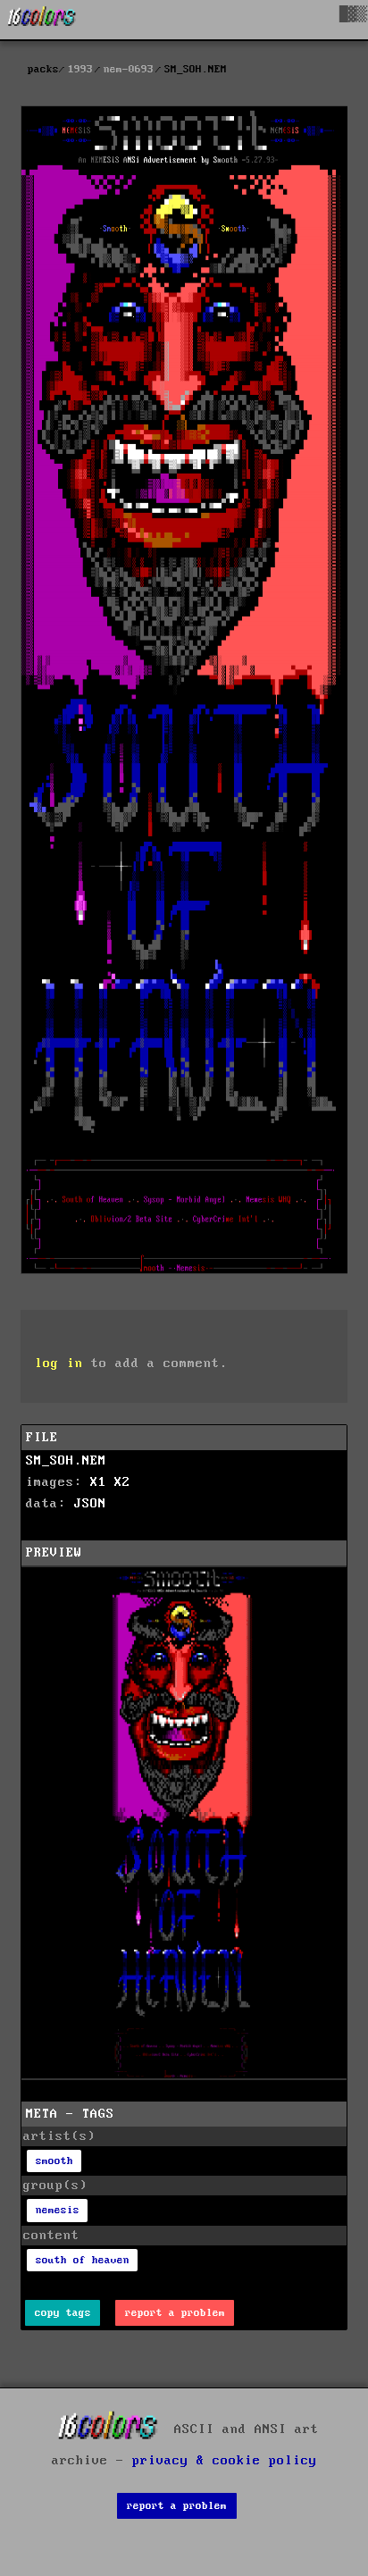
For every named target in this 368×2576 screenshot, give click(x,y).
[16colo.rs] (42, 20)
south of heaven (83, 2260)
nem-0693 (129, 69)
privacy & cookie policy (225, 2461)
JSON (90, 1504)
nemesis (58, 2210)
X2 (122, 1482)
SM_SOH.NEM (66, 1461)
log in (59, 1364)
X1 (98, 1482)
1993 (80, 69)
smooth (54, 2161)
